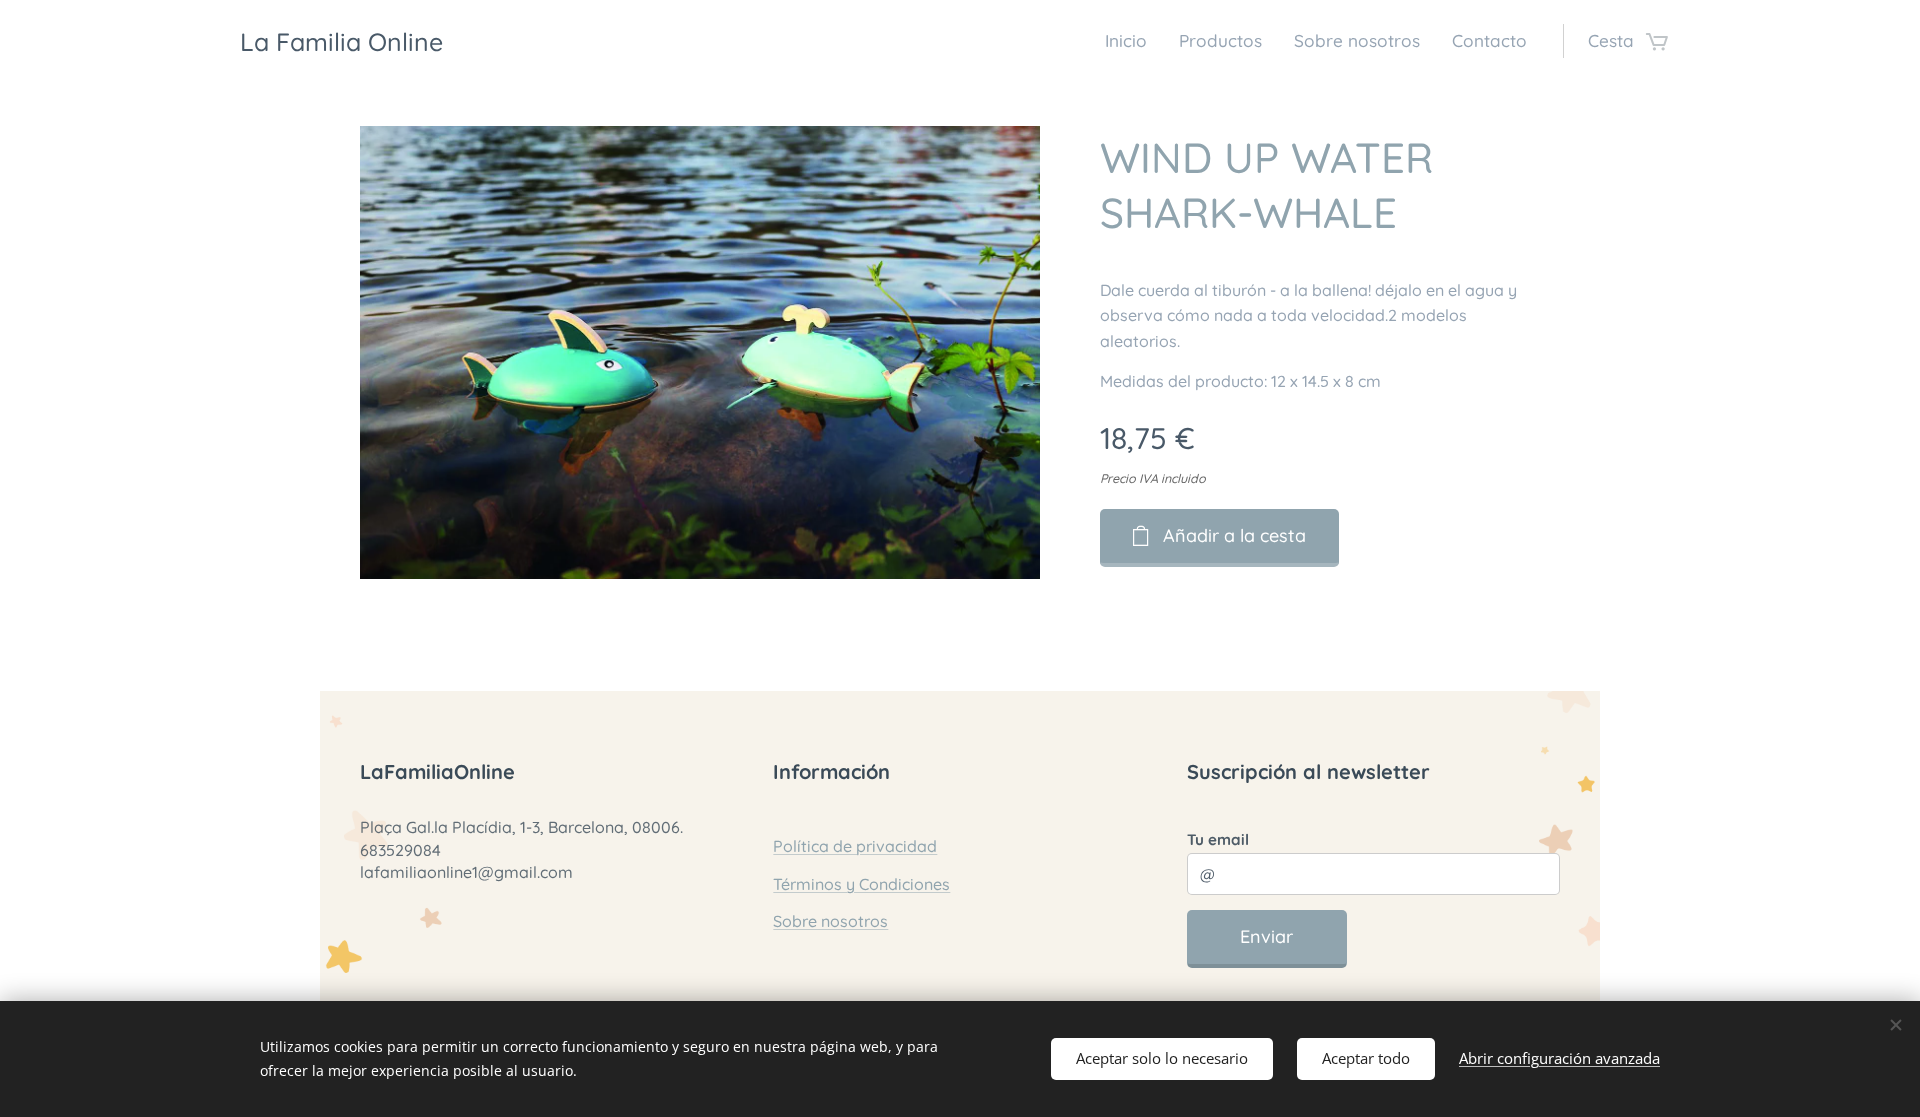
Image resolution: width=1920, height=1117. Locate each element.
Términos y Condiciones (861, 884)
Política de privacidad (855, 846)
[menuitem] (1131, 41)
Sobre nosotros (830, 921)
